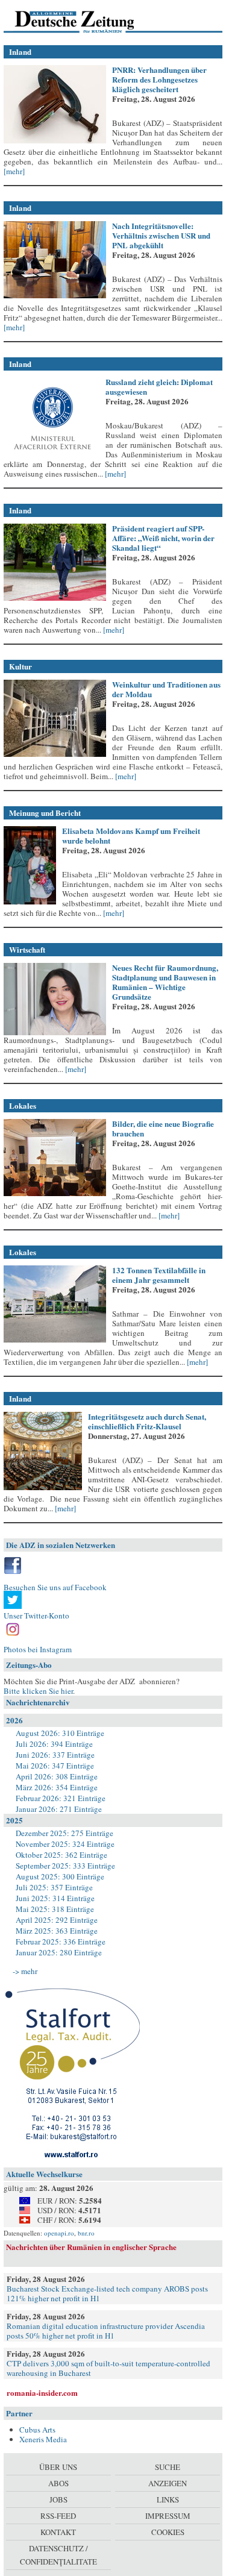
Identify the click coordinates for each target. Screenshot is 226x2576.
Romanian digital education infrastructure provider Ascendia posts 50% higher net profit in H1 (106, 2331)
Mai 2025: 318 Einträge (55, 1909)
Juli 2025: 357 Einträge (54, 1887)
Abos (58, 2483)
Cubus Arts (37, 2430)
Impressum (168, 2516)
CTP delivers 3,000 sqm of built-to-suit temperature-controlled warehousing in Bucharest (108, 2368)
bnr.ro (86, 2233)
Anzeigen (168, 2483)
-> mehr (25, 1971)
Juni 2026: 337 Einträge (55, 1755)
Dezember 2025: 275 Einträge (64, 1833)
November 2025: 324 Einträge (65, 1844)
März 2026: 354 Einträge (57, 1787)
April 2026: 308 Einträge (57, 1776)
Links (168, 2499)
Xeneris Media (43, 2439)
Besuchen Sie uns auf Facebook (55, 1587)
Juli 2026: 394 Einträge (54, 1744)
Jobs (58, 2499)
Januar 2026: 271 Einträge (59, 1809)
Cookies (168, 2532)
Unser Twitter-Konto (36, 1615)
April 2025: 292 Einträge (57, 1920)
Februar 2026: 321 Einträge (61, 1798)
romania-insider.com (42, 2393)
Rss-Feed (58, 2516)
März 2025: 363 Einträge (57, 1931)
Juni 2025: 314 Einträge (55, 1898)
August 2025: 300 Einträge (60, 1876)
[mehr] (14, 171)
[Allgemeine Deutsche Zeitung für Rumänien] (86, 21)
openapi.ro (59, 2233)
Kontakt (58, 2532)
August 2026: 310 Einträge (60, 1733)
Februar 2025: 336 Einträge (61, 1941)
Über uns (58, 2467)
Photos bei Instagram (38, 1649)
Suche (168, 2467)
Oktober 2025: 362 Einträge (61, 1855)
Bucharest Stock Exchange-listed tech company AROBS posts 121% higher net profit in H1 (107, 2293)
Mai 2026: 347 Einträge (55, 1766)
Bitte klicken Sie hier (38, 1691)
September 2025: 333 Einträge (65, 1866)
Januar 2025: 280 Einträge (59, 1952)
